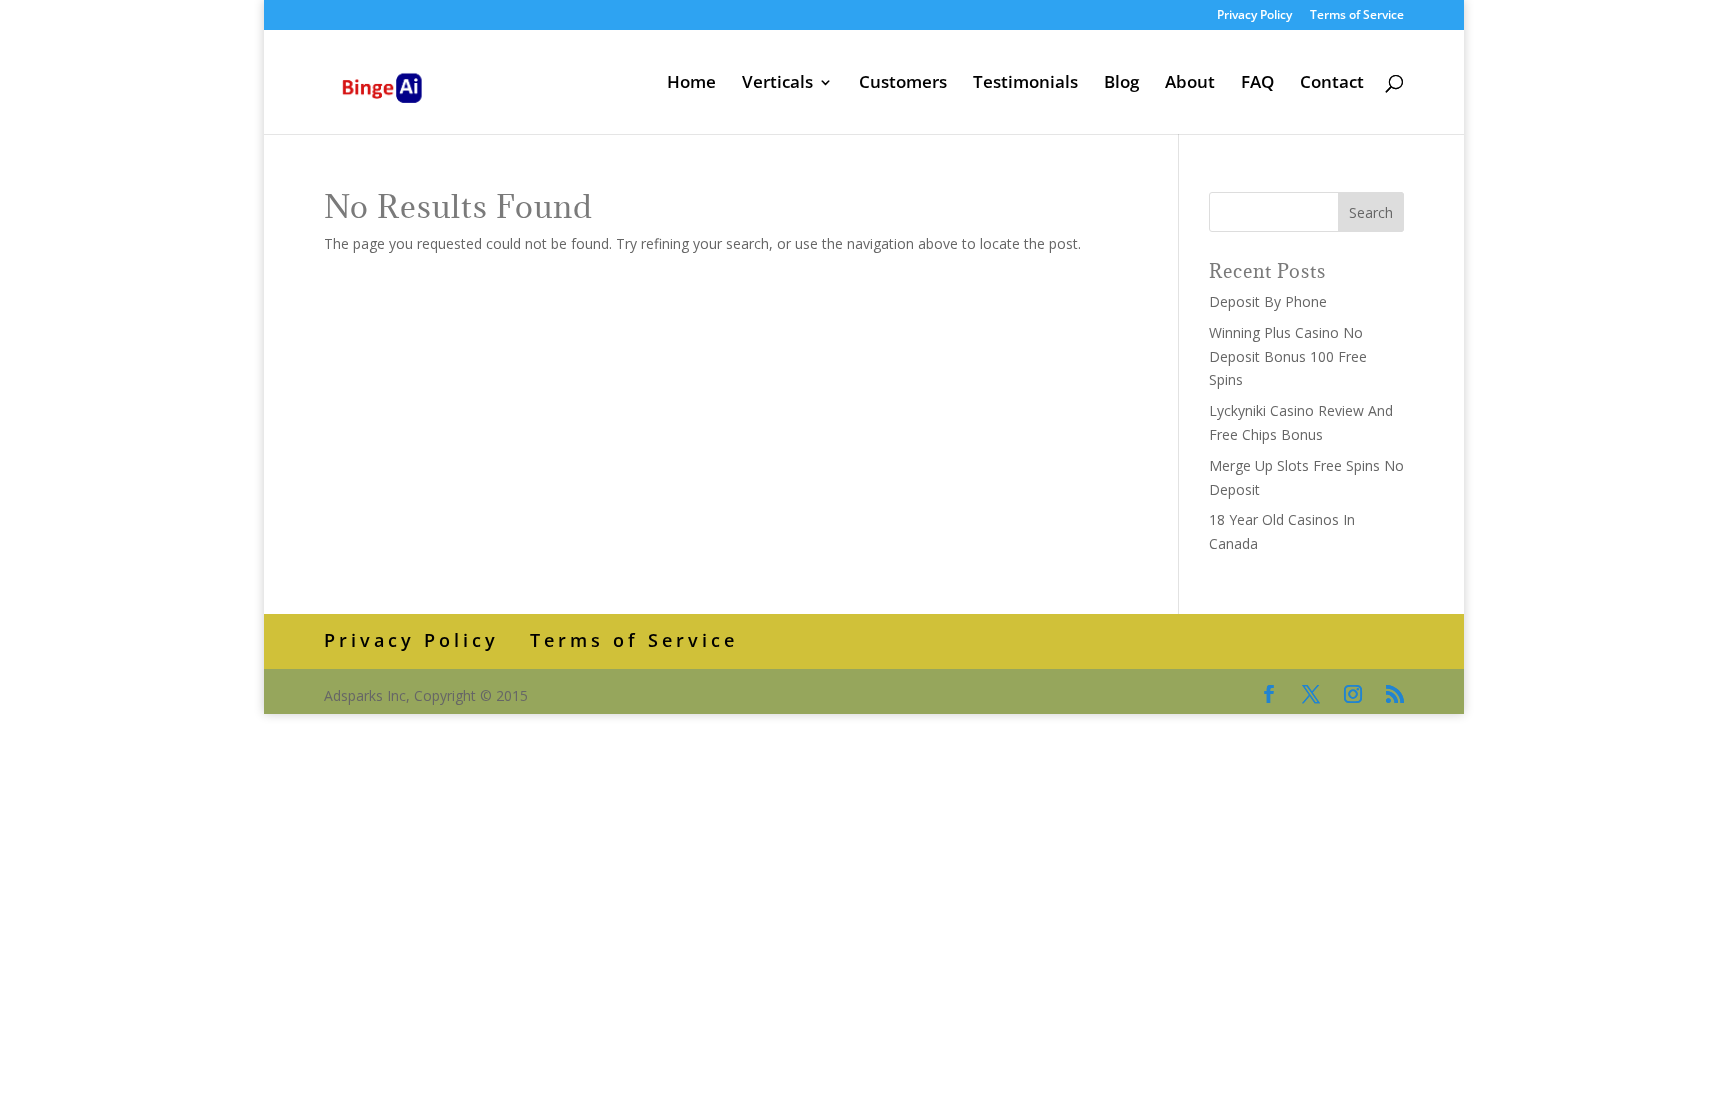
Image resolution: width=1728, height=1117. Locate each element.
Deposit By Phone (1268, 301)
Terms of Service (1357, 16)
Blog (1121, 84)
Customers (903, 84)
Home (691, 84)
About (1190, 84)
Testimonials (1025, 84)
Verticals (777, 84)
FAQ (1257, 84)
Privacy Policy (1254, 16)
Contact (1332, 84)
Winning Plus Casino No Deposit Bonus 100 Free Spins (1288, 356)
